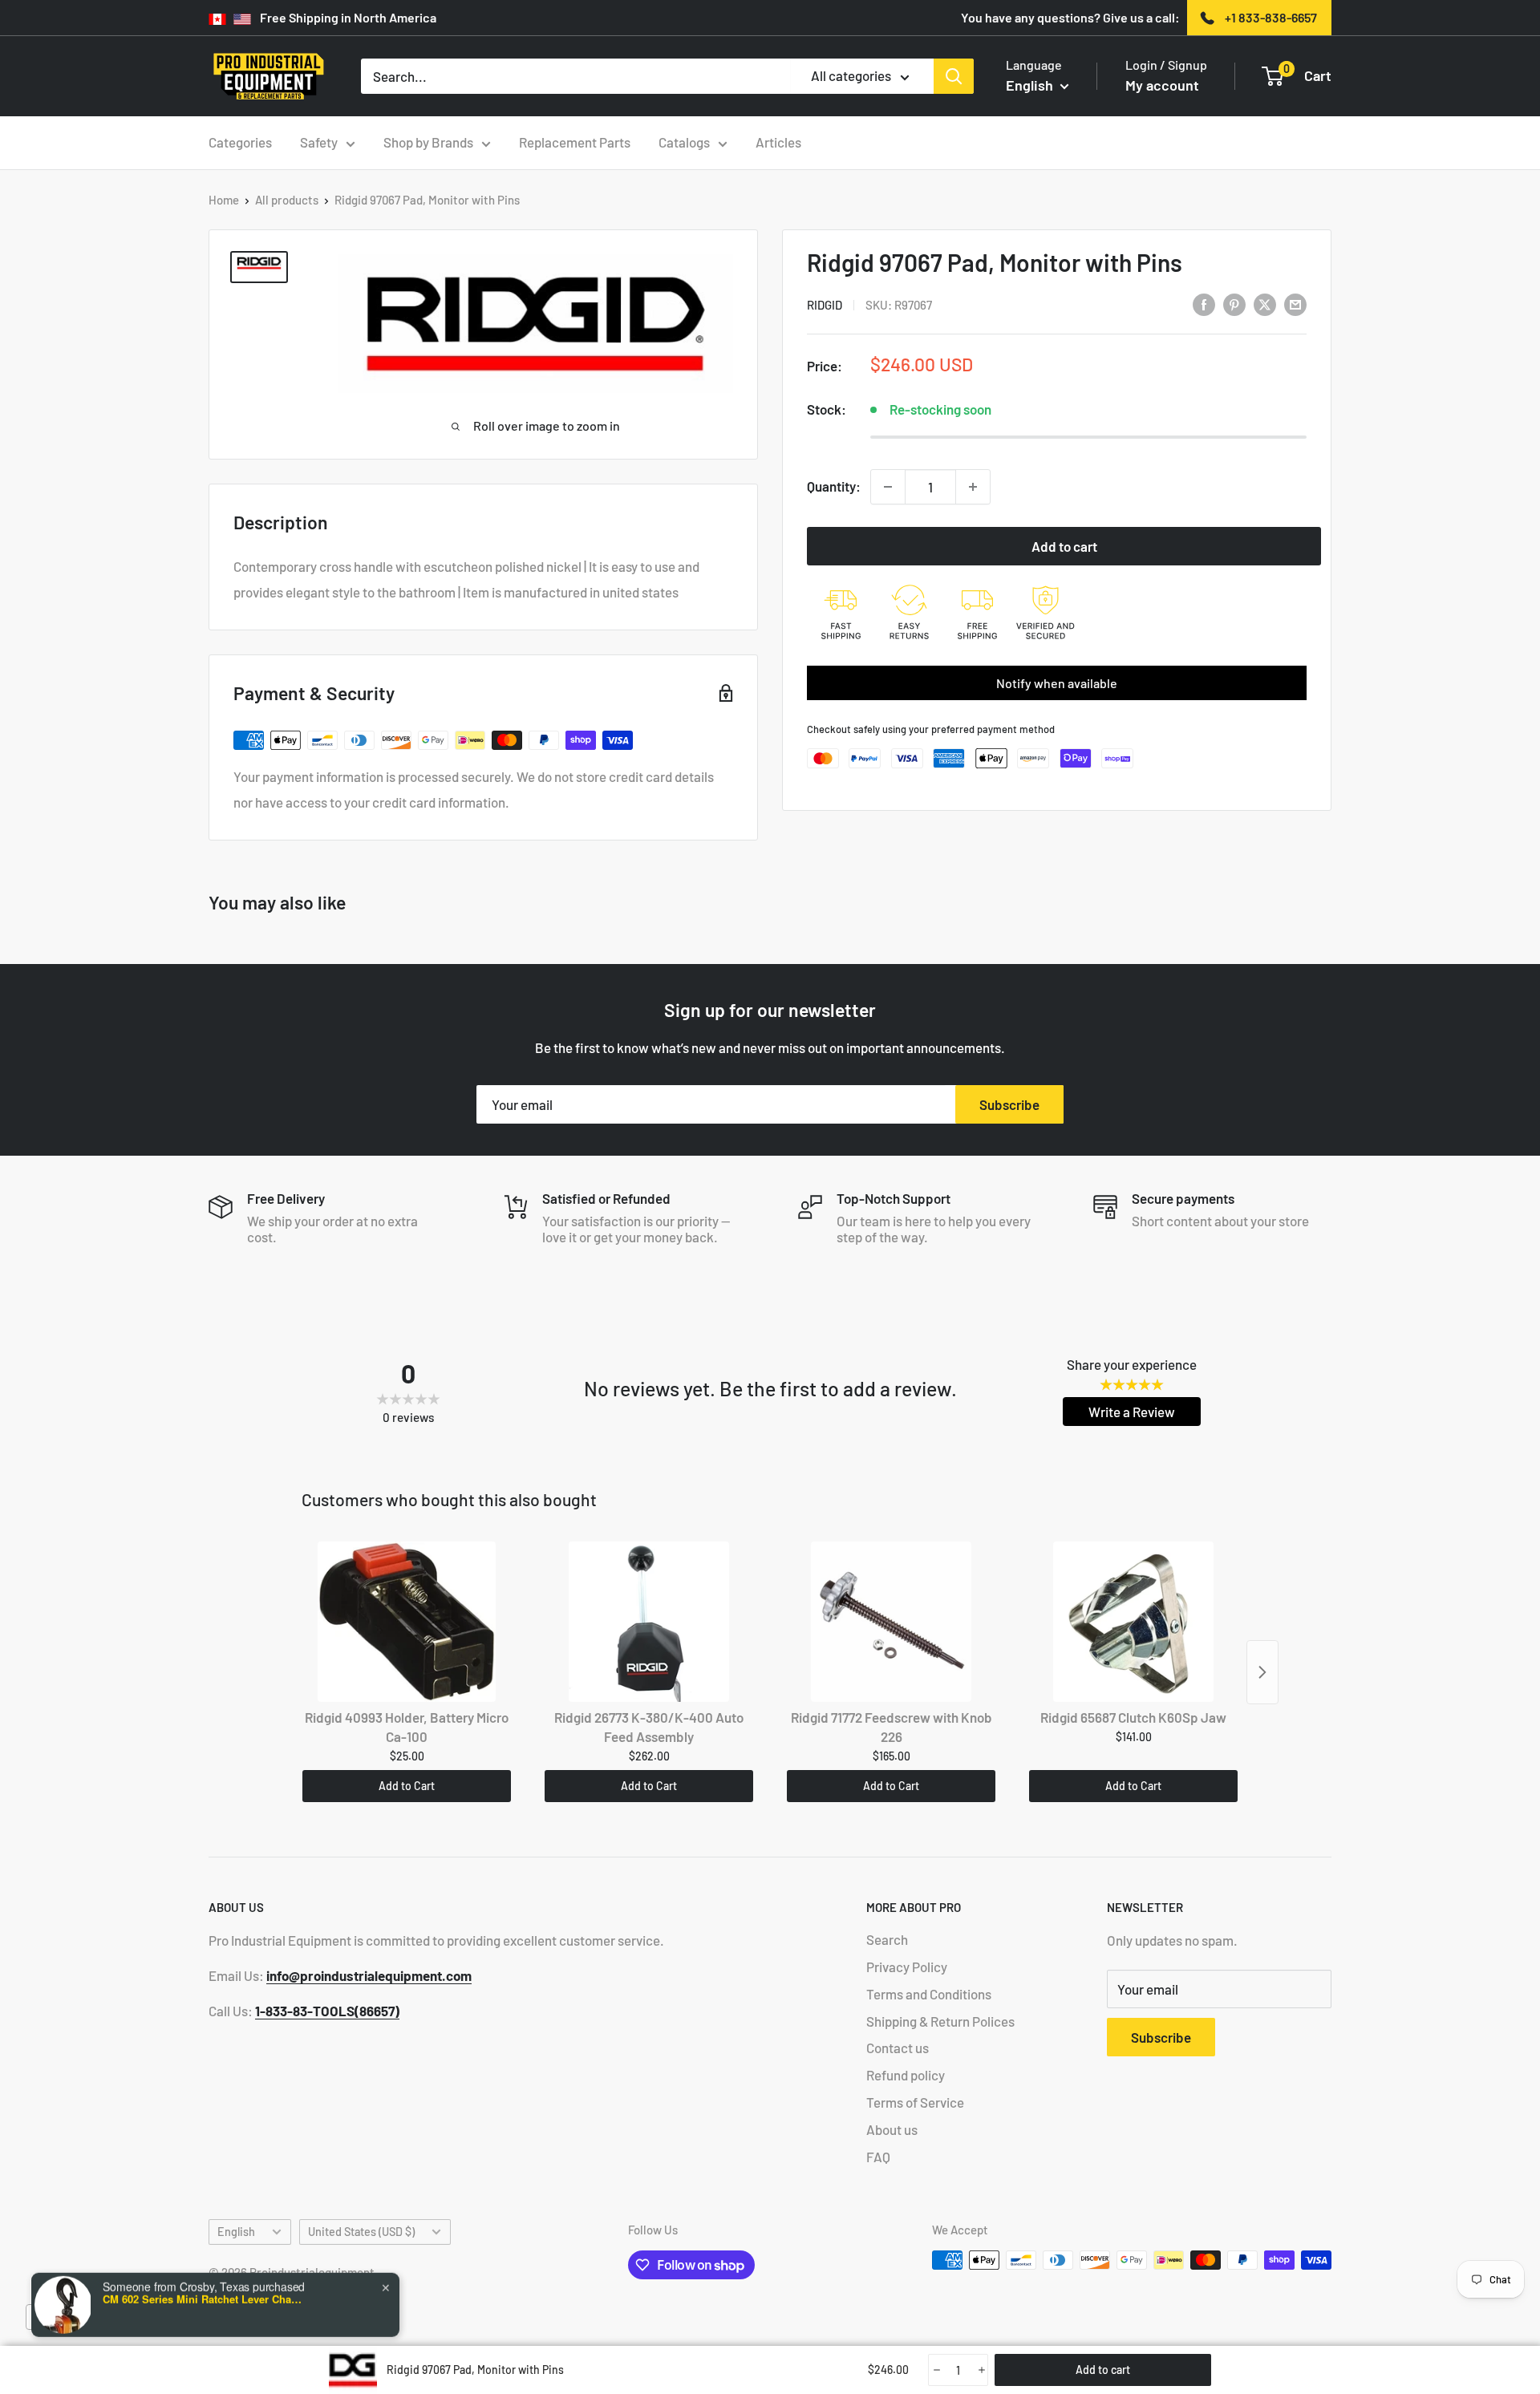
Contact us (898, 2048)
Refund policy (906, 2075)
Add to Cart (407, 1786)
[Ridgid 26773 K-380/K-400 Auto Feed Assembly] (649, 1622)
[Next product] (1262, 1672)
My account (1162, 85)
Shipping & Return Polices (940, 2021)
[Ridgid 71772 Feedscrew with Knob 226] (891, 1622)
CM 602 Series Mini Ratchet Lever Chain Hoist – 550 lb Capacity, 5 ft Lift (203, 2287)
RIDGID (825, 305)
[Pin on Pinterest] (1234, 303)
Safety (319, 142)
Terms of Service (915, 2102)
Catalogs (684, 142)
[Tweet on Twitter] (1265, 303)
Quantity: (834, 486)
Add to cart (1064, 546)
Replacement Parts (575, 142)
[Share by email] (1295, 303)
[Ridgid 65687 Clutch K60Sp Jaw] (1133, 1622)
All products (287, 200)
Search (887, 1939)
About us (892, 2129)
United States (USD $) (361, 2232)
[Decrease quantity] (888, 487)
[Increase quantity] (973, 487)
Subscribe (1009, 1104)
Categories (240, 142)
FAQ (878, 2157)
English (236, 2232)
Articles (778, 142)
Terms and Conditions (929, 1994)
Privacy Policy (907, 1967)
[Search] (954, 76)
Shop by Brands (428, 142)
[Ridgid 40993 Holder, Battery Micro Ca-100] (407, 1622)
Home (224, 200)
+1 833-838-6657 (1271, 17)
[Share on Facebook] (1204, 303)
